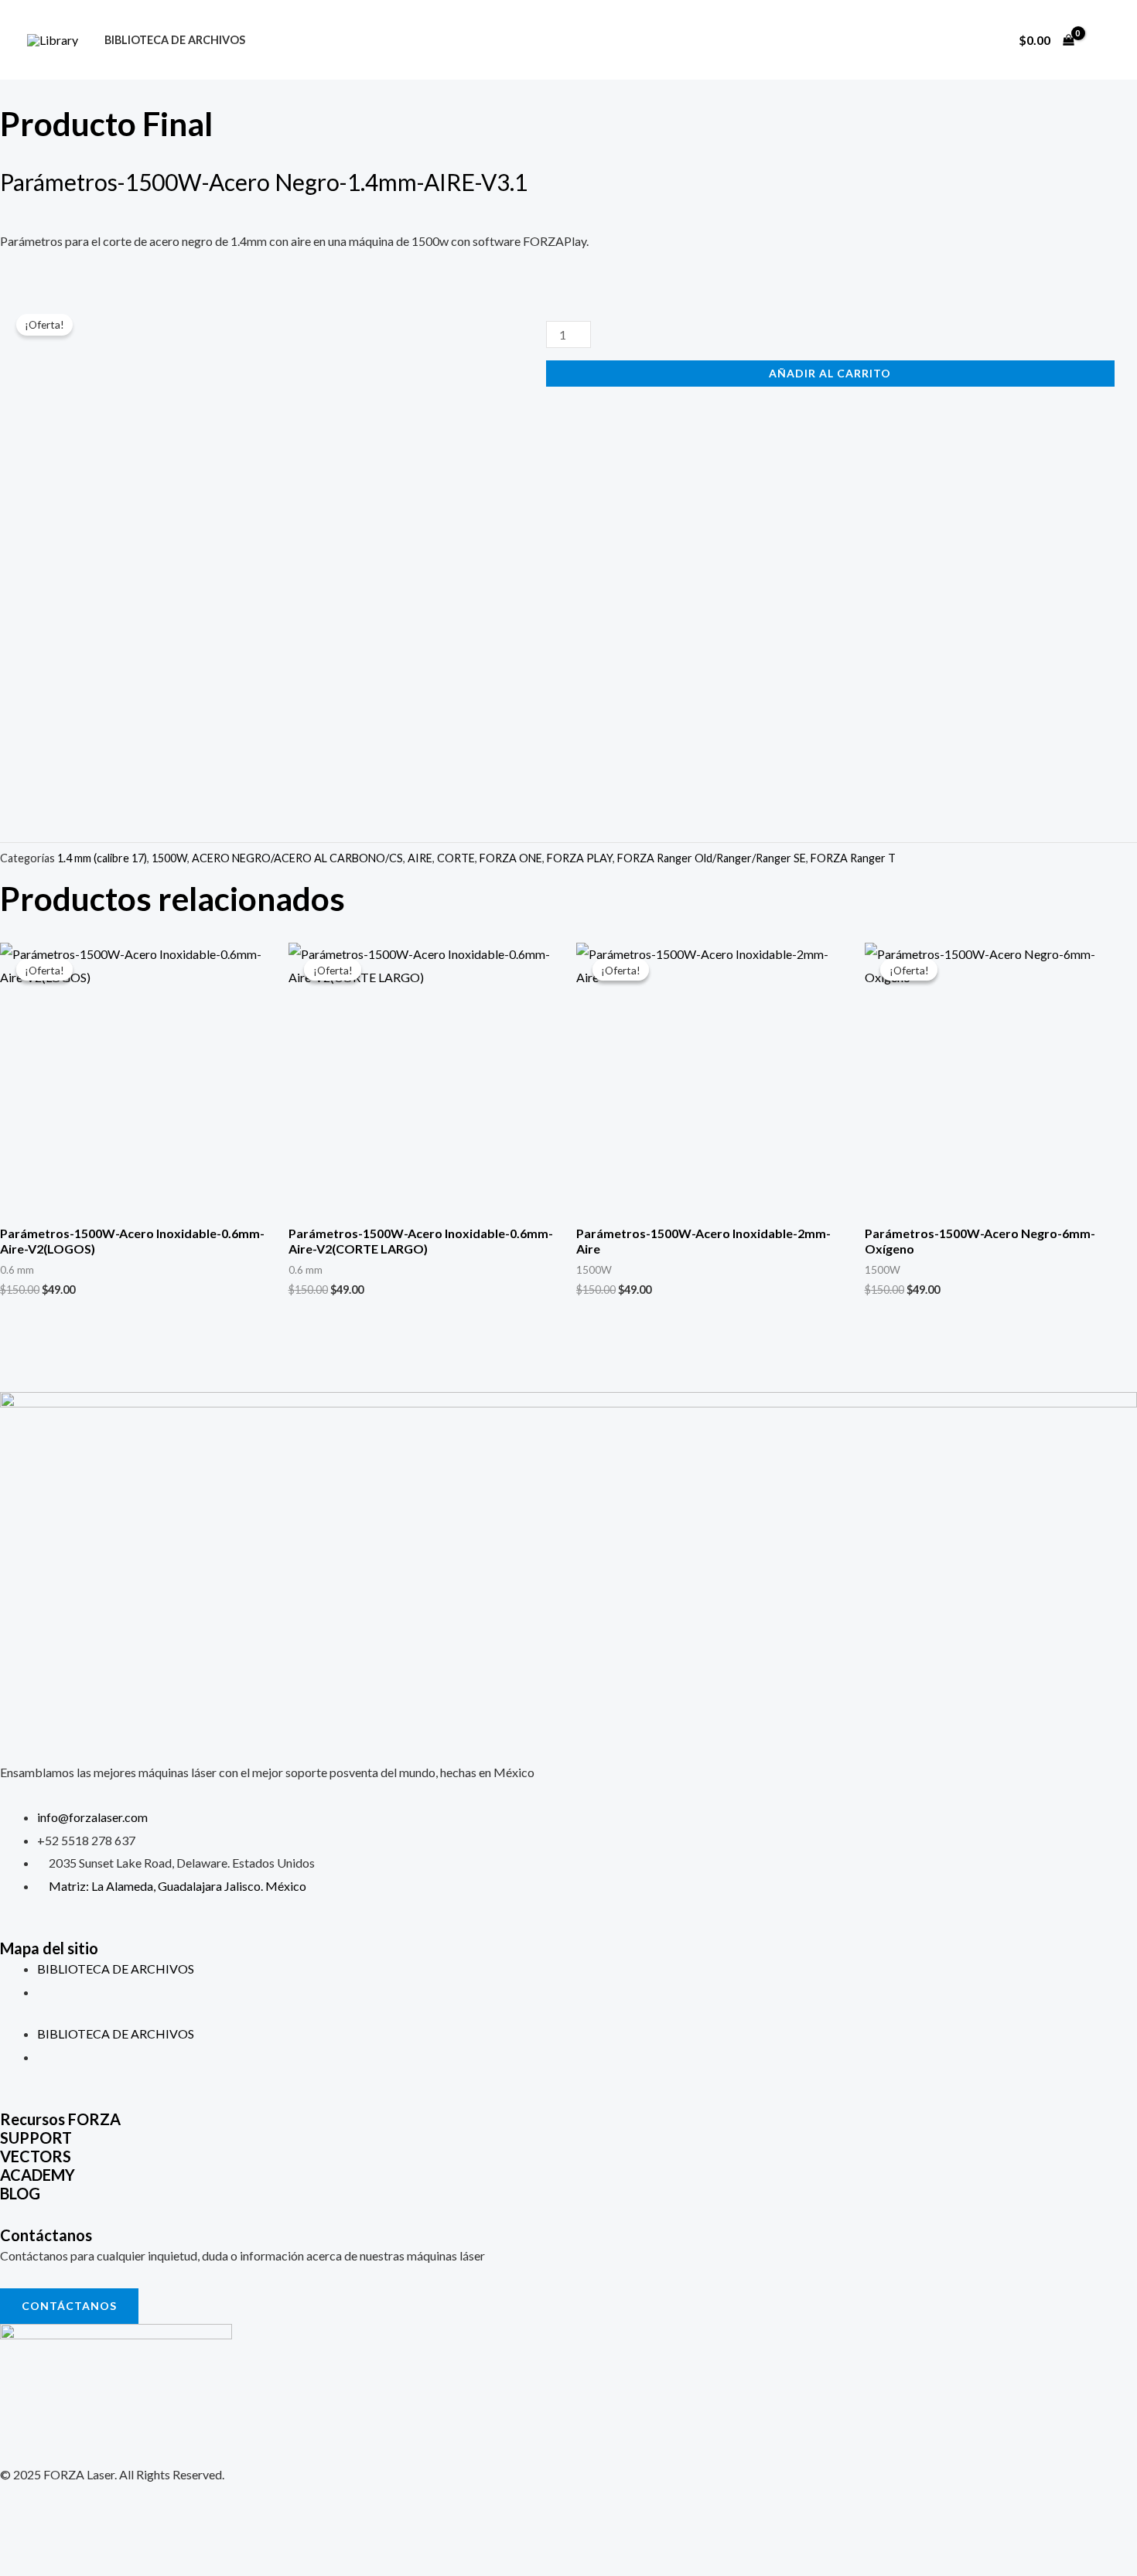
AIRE (420, 858)
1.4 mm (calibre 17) (102, 858)
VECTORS (36, 2156)
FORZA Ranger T (853, 858)
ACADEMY (38, 2175)
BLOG (20, 2193)
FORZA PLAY (580, 858)
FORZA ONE (511, 858)
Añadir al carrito (830, 373)
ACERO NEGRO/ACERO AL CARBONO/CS (297, 858)
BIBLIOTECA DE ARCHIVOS (175, 40)
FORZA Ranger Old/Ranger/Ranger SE (712, 858)
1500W (169, 858)
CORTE (456, 858)
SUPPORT (36, 2138)
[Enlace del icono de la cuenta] (1103, 40)
